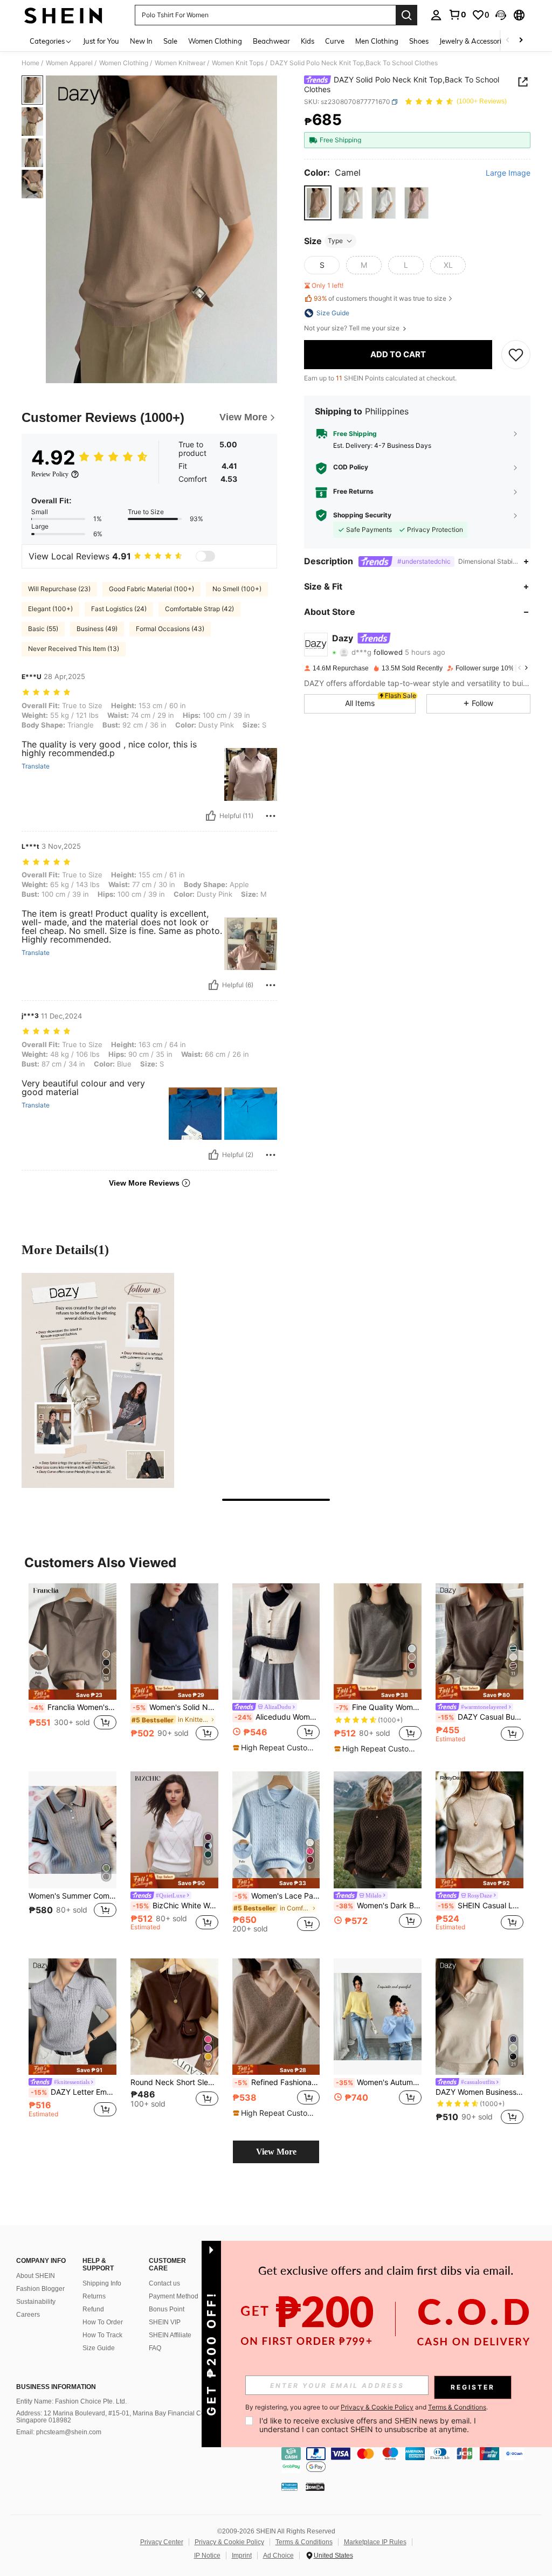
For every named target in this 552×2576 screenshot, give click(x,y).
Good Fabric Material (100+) (151, 589)
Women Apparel (69, 63)
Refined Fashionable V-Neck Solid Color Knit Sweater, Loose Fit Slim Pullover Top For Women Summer (277, 2082)
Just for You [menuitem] (101, 41)
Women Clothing (124, 63)
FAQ (155, 2348)
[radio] (318, 203)
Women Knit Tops (238, 63)
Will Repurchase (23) (59, 589)
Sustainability (36, 2302)
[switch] (205, 556)
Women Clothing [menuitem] (215, 41)
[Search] (406, 15)
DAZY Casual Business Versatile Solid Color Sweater (481, 1717)
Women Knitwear (180, 63)
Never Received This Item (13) (74, 649)
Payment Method (174, 2296)
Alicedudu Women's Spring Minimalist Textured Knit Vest (277, 1717)
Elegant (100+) (50, 609)
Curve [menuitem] (335, 41)
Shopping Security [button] (362, 515)
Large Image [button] (508, 173)
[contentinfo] (414, 2460)
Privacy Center (162, 2542)
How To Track (102, 2335)
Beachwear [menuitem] (271, 41)
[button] (501, 15)
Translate (36, 766)
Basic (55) (43, 629)
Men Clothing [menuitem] (377, 41)
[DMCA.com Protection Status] (315, 2487)
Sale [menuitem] (170, 41)
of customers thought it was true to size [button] (380, 298)
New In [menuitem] (141, 41)
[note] (73, 1695)
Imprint (242, 2556)
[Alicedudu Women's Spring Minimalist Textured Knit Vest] (276, 1642)
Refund (93, 2309)
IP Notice (207, 2556)
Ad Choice (278, 2556)
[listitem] (73, 1668)
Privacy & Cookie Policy (229, 2542)
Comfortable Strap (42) (199, 609)
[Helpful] (211, 816)
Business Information (56, 2387)
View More (276, 2152)
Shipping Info (102, 2283)
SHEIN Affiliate (170, 2335)
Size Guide (99, 2348)
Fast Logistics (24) (119, 609)
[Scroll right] (521, 41)
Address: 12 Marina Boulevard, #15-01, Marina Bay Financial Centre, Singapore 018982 (117, 2417)
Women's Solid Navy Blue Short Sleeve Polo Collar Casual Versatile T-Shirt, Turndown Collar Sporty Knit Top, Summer (175, 1707)
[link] (457, 15)
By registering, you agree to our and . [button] (367, 2407)
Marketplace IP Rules (375, 2542)
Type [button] (335, 241)
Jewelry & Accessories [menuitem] (474, 41)
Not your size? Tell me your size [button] (353, 328)
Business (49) (97, 629)
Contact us (164, 2283)
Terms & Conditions (304, 2542)
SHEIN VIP (165, 2322)
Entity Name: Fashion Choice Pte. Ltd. (71, 2401)
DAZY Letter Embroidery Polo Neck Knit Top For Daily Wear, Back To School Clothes (74, 2092)
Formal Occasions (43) (170, 629)
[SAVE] (516, 355)
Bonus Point (167, 2309)
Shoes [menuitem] (419, 41)
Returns (94, 2296)
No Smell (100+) (237, 589)
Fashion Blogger (40, 2289)
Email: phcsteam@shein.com (59, 2432)
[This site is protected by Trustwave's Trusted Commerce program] (289, 2487)
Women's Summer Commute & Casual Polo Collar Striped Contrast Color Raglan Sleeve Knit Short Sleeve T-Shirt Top (73, 1896)
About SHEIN (36, 2276)
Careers (28, 2315)
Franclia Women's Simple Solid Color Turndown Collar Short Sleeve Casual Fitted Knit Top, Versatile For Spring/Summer (74, 1707)
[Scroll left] (508, 41)
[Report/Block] (271, 816)
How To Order (103, 2322)
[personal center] (436, 15)
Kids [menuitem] (308, 41)
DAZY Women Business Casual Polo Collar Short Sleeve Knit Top (479, 2092)
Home (30, 63)
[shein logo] (63, 15)
